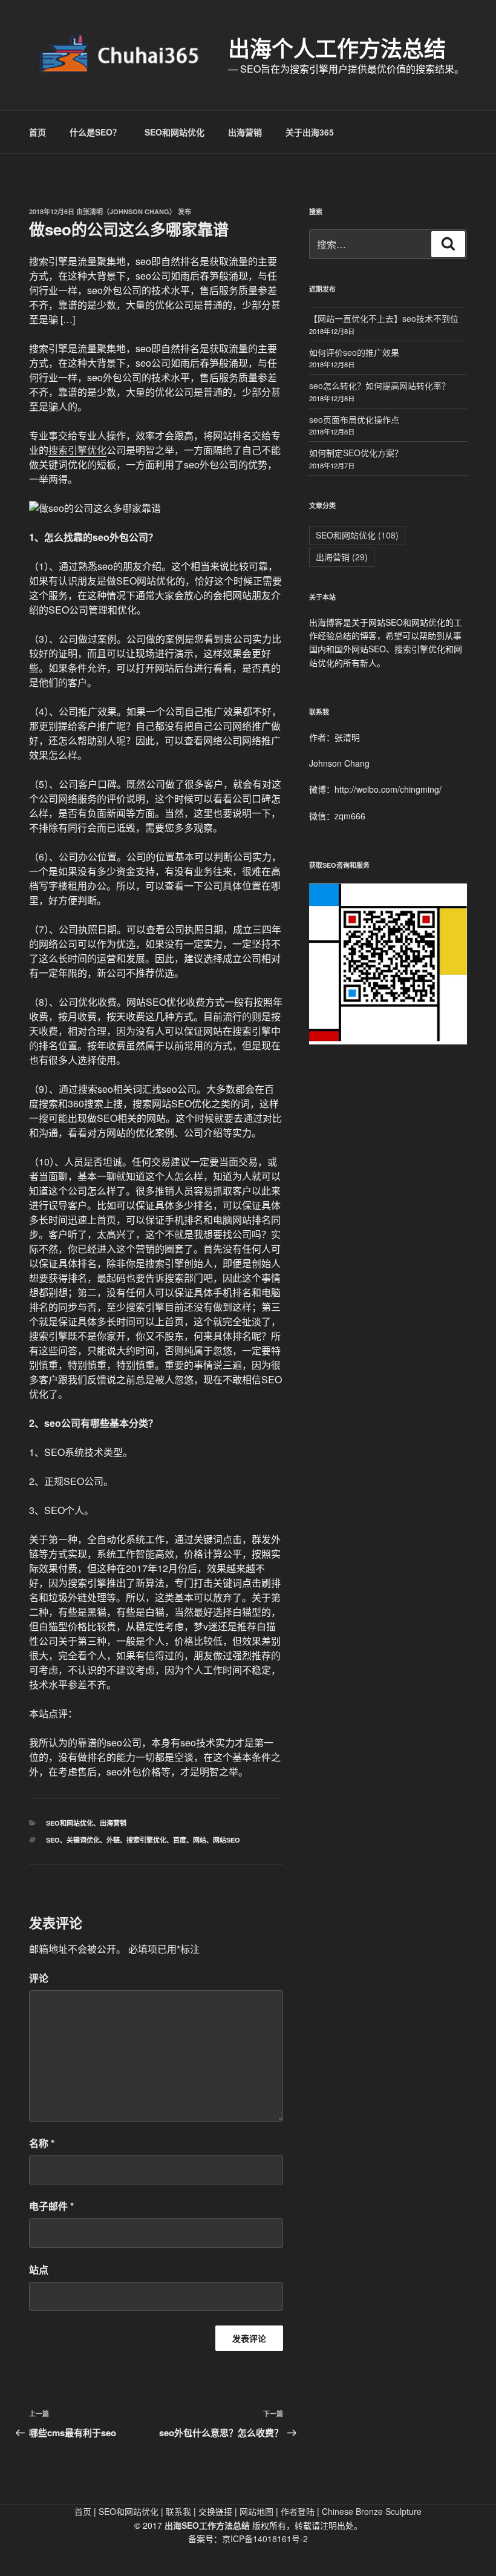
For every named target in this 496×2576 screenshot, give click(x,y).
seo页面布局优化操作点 (354, 419)
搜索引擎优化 (77, 450)
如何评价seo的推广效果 (354, 352)
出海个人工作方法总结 (337, 48)
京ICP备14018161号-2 (265, 2538)
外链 (113, 1840)
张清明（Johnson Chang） (129, 211)
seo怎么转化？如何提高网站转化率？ (380, 385)
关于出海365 (310, 132)
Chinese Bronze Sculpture (372, 2511)
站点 (39, 2270)
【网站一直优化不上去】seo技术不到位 (384, 318)
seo (53, 1840)
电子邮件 (51, 2206)
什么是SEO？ (95, 132)
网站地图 (256, 2511)
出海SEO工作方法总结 (207, 2525)
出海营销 (245, 132)
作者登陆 (298, 2511)
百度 (180, 1840)
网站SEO (227, 1840)
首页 (38, 132)
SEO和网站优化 (175, 132)
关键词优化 (83, 1840)
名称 (42, 2143)
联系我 (178, 2511)
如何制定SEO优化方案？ (356, 453)
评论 (39, 1978)
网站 (200, 1840)
